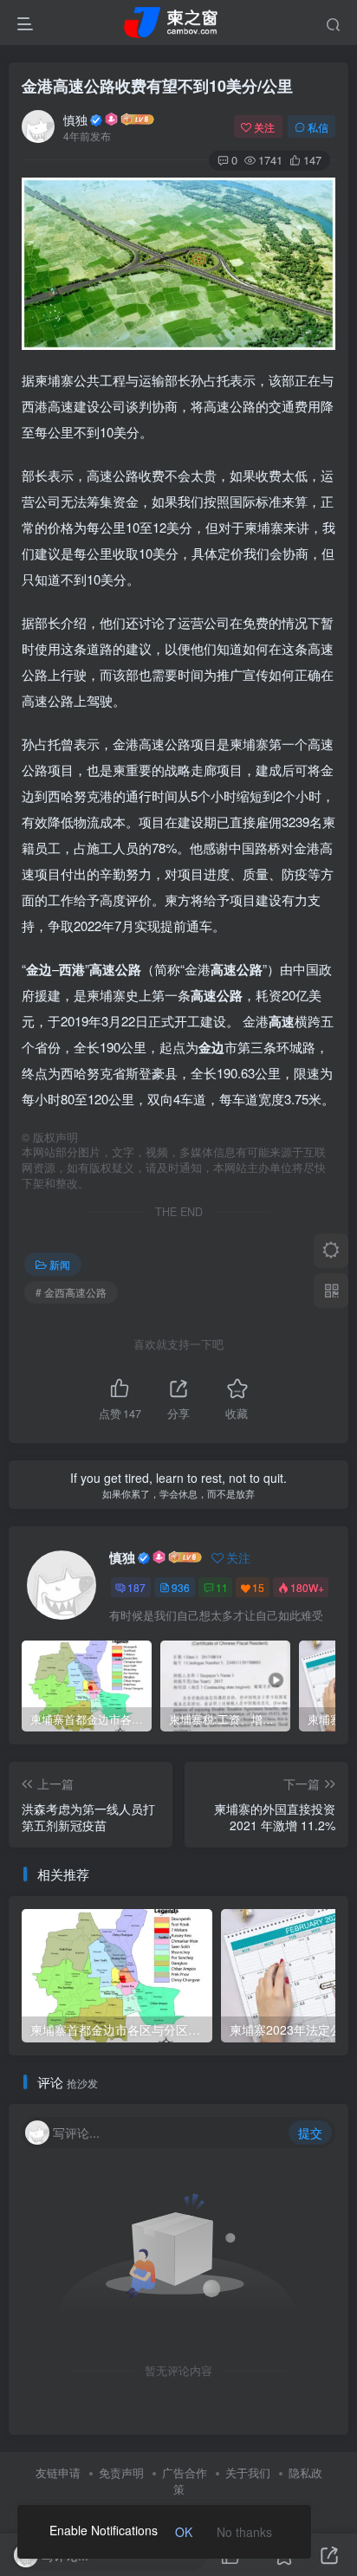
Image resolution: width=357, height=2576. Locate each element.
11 (222, 1587)
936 (181, 1587)
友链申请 (58, 2472)
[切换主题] (331, 1251)
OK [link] (184, 2532)
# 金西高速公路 (71, 1292)
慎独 (75, 120)
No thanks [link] (244, 2532)
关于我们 (248, 2472)
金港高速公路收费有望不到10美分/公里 (157, 86)
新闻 (60, 1264)
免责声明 (121, 2472)
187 (136, 1587)
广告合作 (185, 2472)
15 (258, 1587)
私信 (318, 127)
